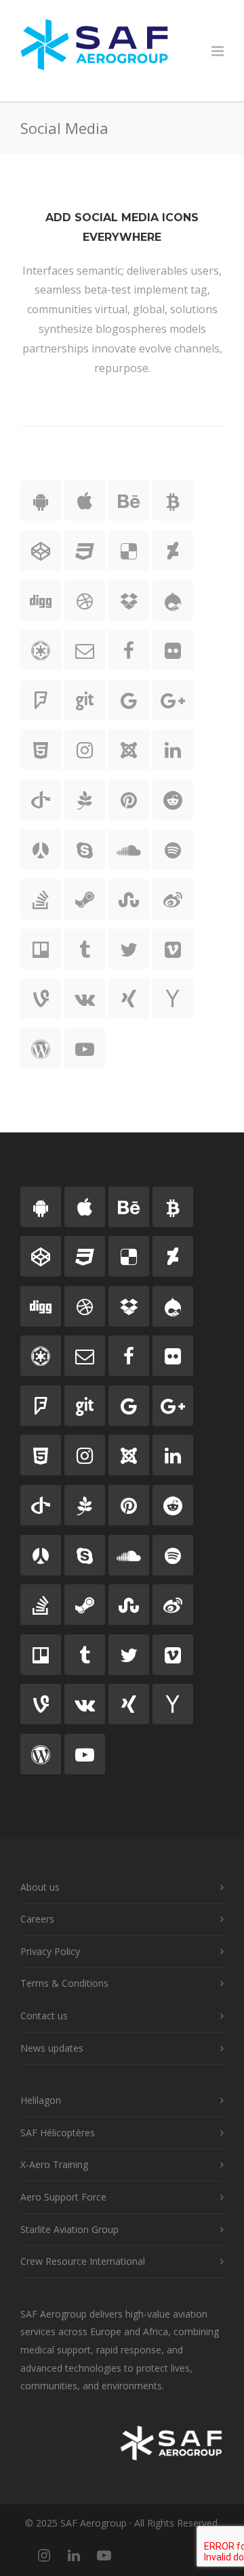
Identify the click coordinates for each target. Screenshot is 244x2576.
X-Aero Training (54, 2164)
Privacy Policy (50, 1951)
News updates (52, 2048)
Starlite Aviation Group (69, 2229)
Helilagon (41, 2100)
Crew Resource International (83, 2261)
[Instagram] (44, 2555)
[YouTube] (104, 2555)
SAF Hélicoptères (58, 2133)
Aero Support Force (63, 2197)
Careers (37, 1919)
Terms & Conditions (64, 1983)
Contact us (44, 2016)
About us (40, 1887)
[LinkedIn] (74, 2555)
